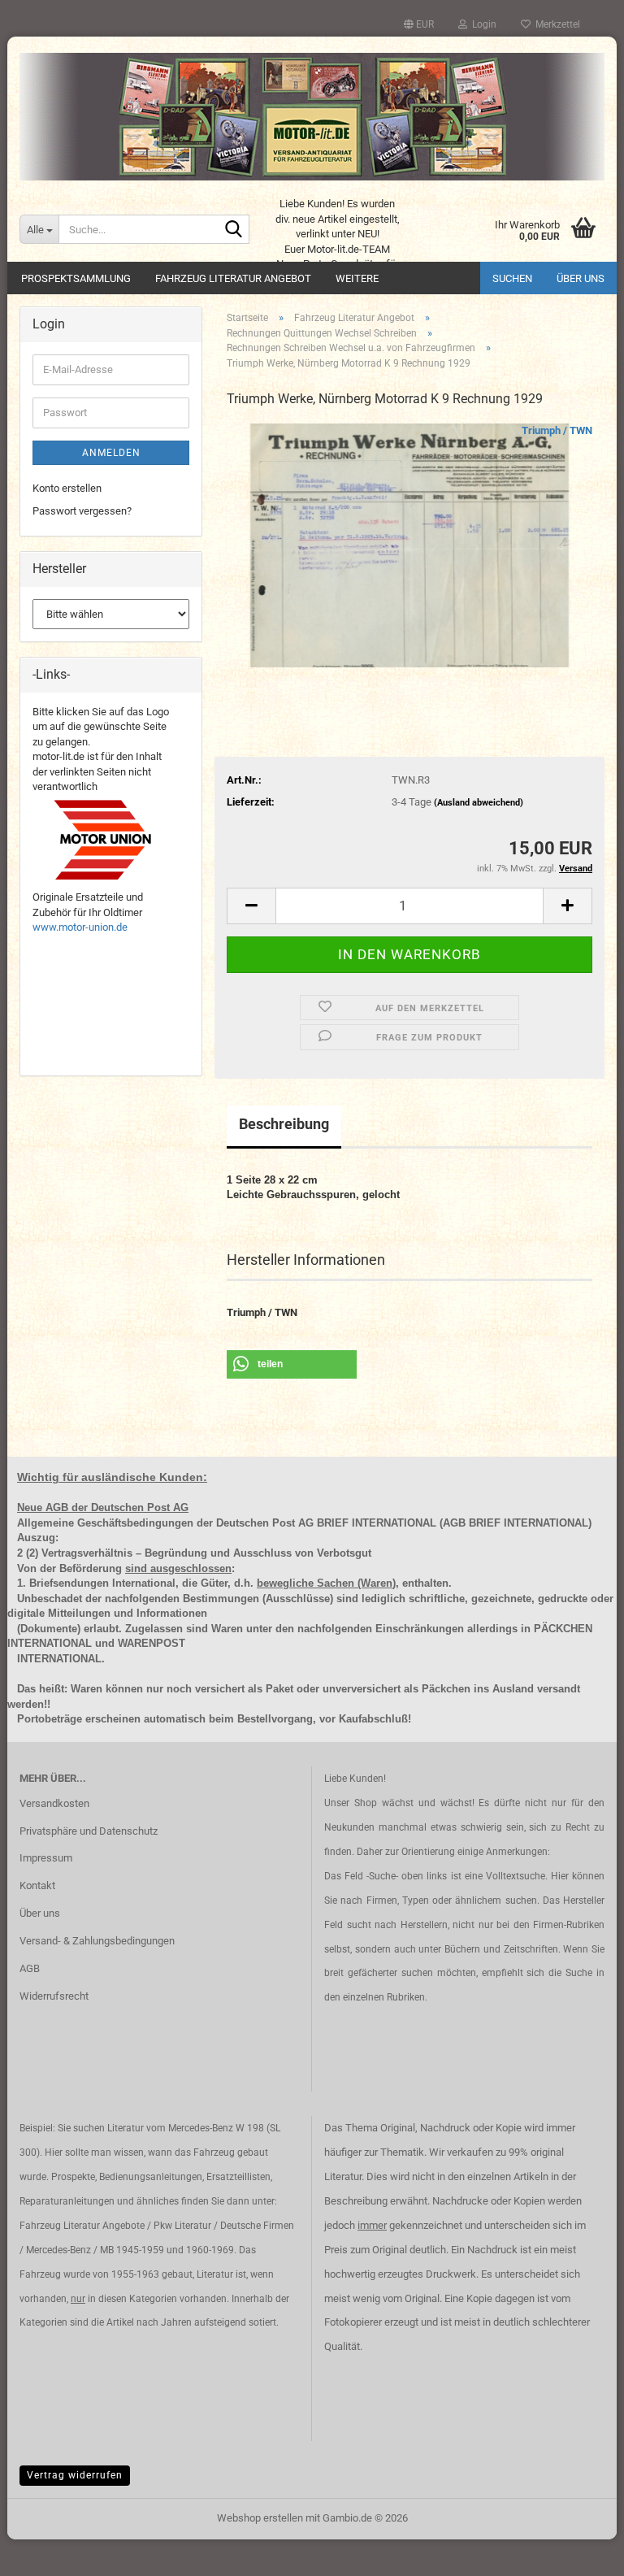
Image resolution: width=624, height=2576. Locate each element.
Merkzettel (555, 24)
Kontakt (37, 1885)
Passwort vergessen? (82, 511)
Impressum (46, 1858)
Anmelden (111, 453)
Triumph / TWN (557, 430)
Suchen (512, 278)
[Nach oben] (579, 2552)
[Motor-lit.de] (312, 117)
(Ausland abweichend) (479, 803)
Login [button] (482, 24)
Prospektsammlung (76, 278)
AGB (30, 1968)
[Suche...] (234, 230)
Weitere (357, 278)
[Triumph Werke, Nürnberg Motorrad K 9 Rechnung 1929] (409, 545)
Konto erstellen (67, 488)
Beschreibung (284, 1124)
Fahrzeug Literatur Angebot (233, 278)
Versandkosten (54, 1803)
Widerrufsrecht (54, 1996)
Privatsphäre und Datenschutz (89, 1831)
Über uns (581, 278)
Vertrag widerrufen (75, 2475)
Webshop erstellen (260, 2518)
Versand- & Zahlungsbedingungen (97, 1941)
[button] (419, 24)
